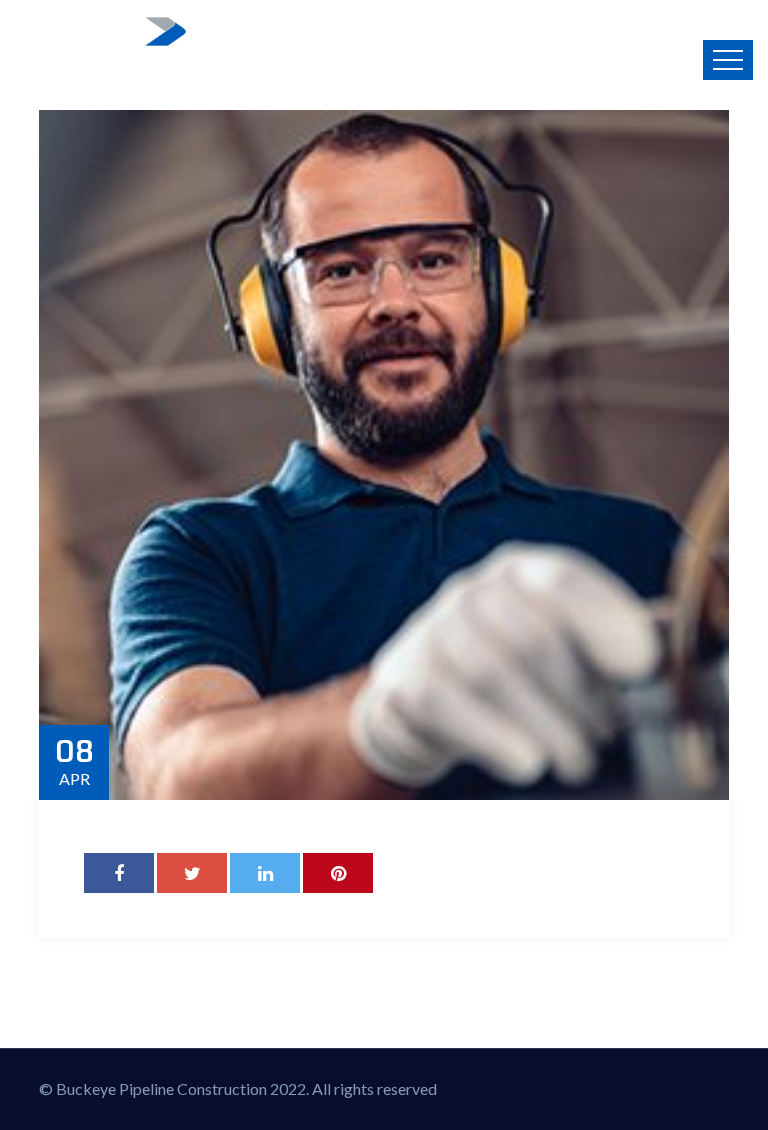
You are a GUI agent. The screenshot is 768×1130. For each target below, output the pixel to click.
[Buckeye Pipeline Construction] (103, 50)
